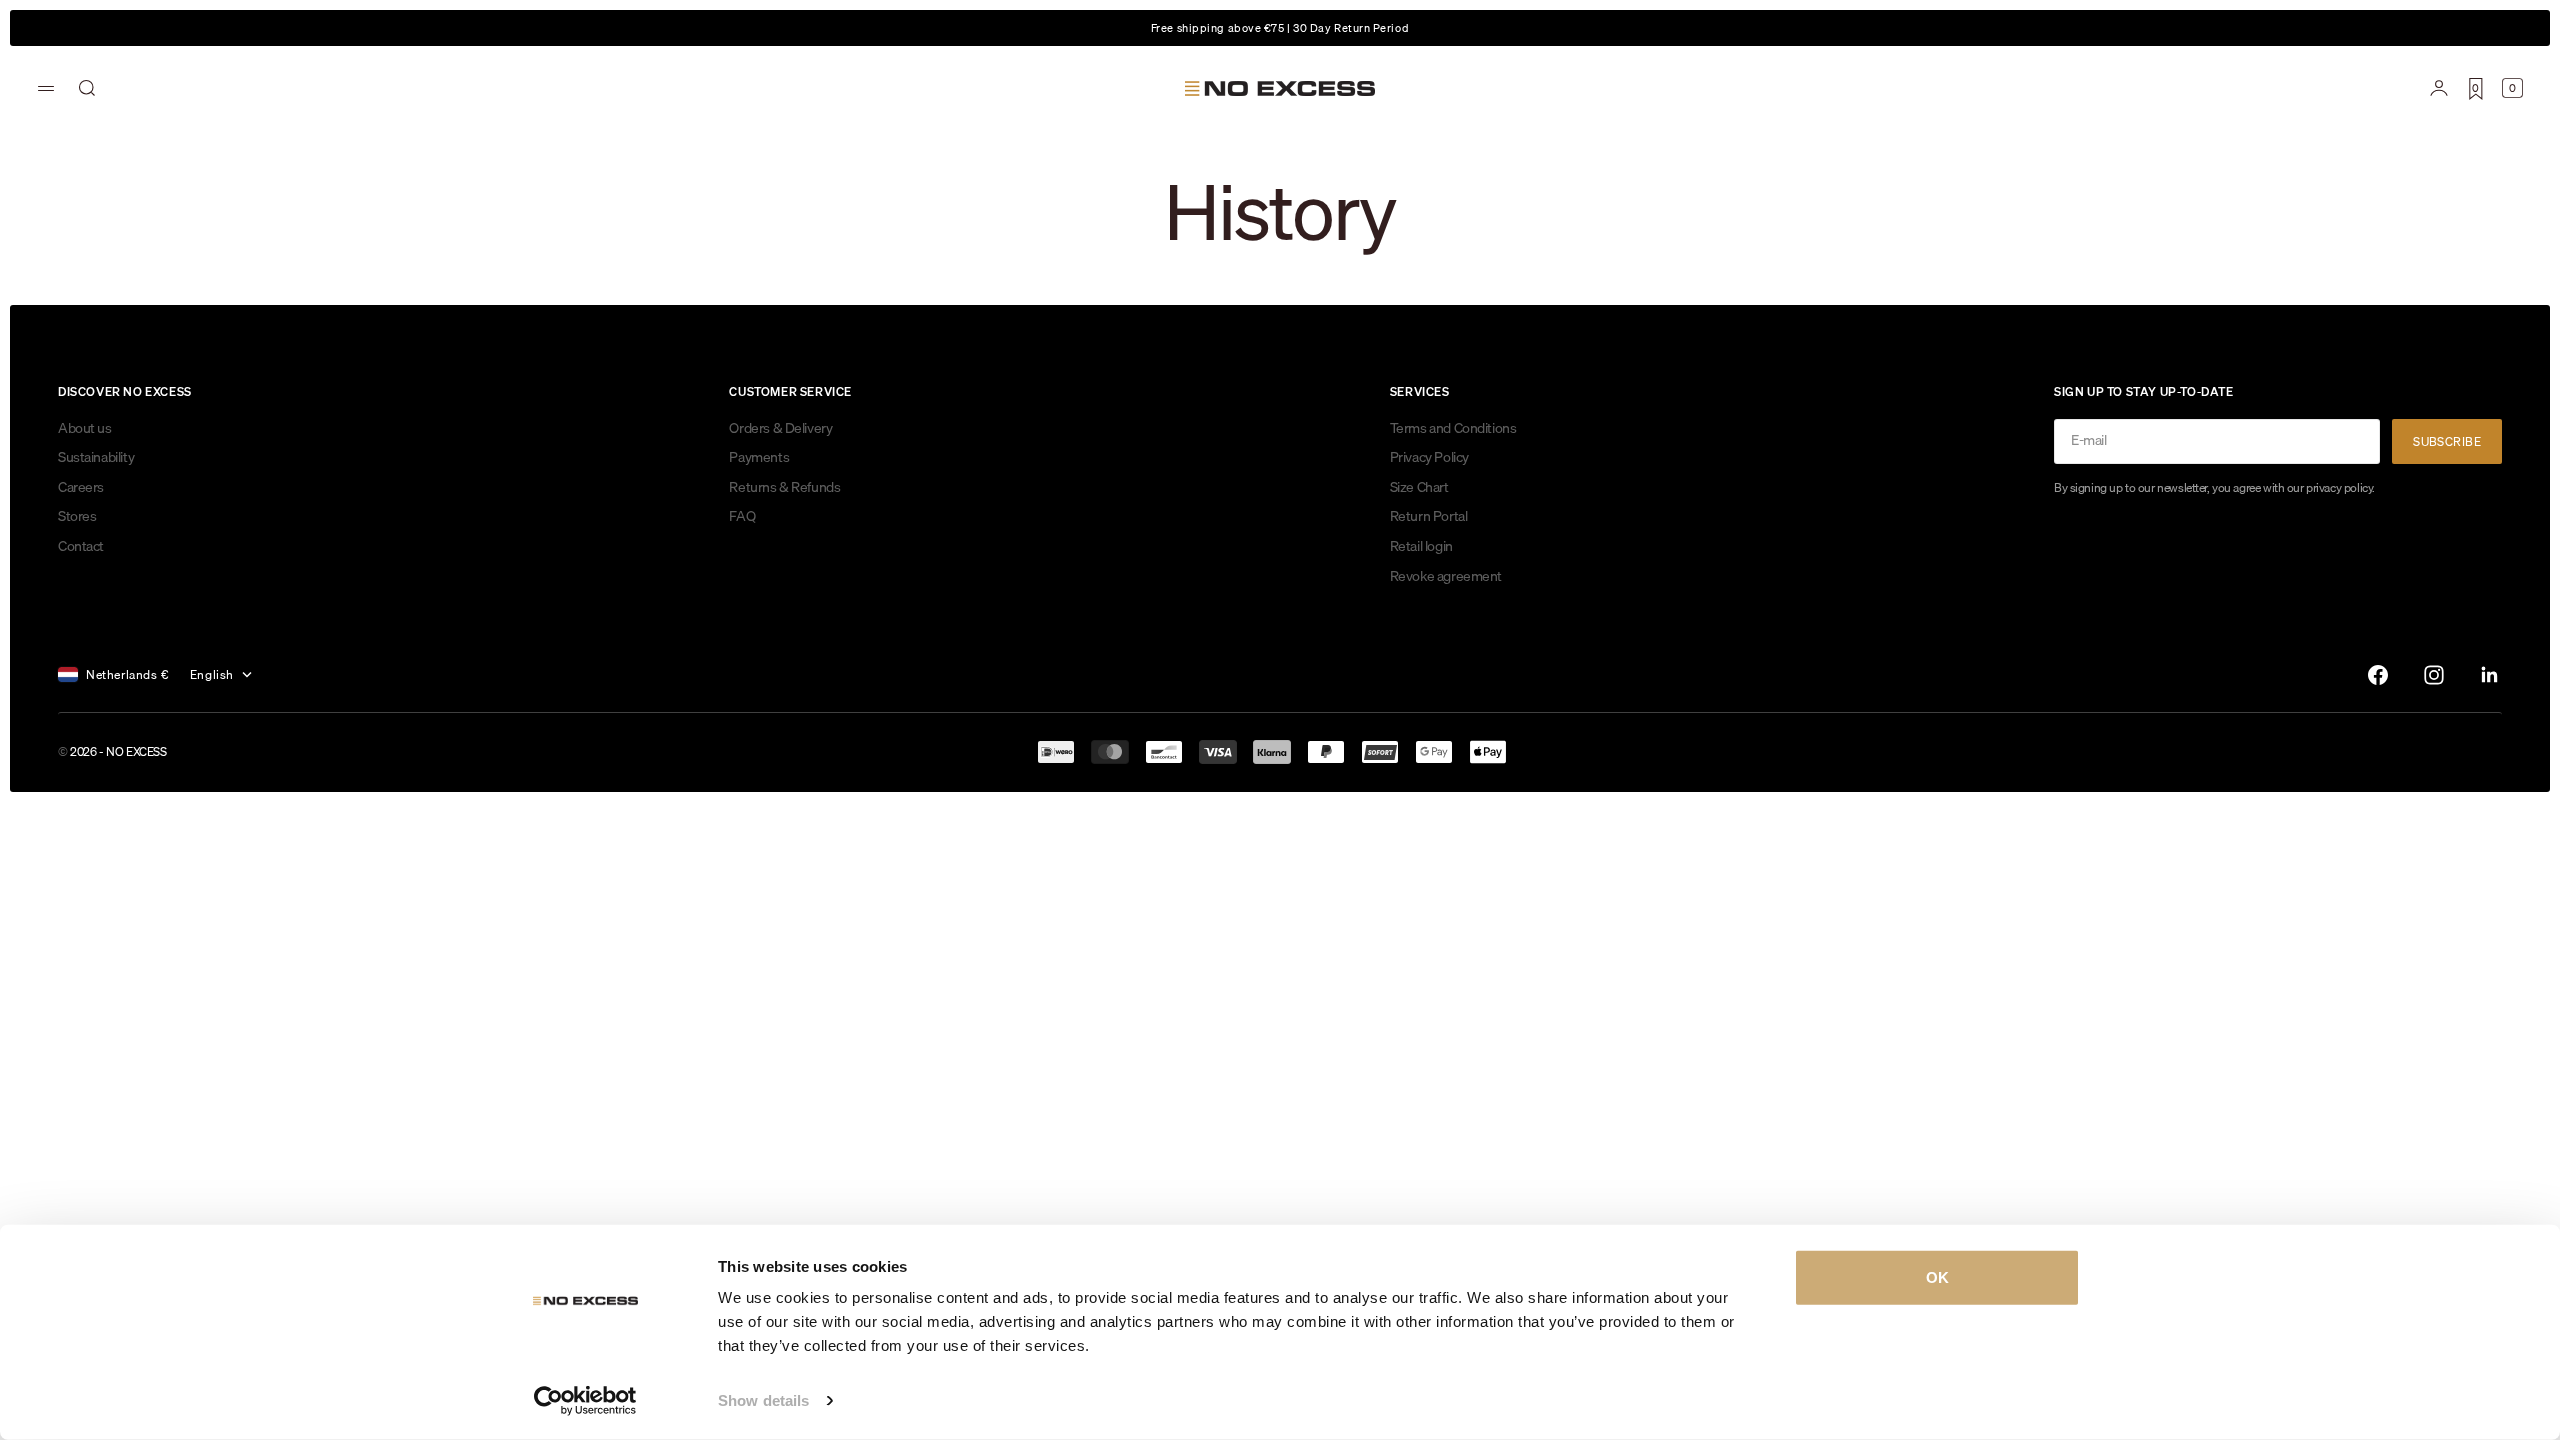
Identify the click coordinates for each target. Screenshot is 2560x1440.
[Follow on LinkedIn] (2490, 675)
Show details (763, 1400)
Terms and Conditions (1453, 428)
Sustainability (96, 457)
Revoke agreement (1446, 576)
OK (1937, 1277)
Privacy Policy (1429, 457)
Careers (81, 487)
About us (85, 428)
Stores (77, 516)
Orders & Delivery (780, 428)
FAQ (742, 516)
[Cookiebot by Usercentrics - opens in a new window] (585, 1401)
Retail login (1421, 546)
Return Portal (1429, 516)
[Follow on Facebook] (2378, 675)
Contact (81, 546)
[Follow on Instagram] (2434, 675)
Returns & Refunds (784, 487)
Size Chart (1419, 487)
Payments (759, 457)
